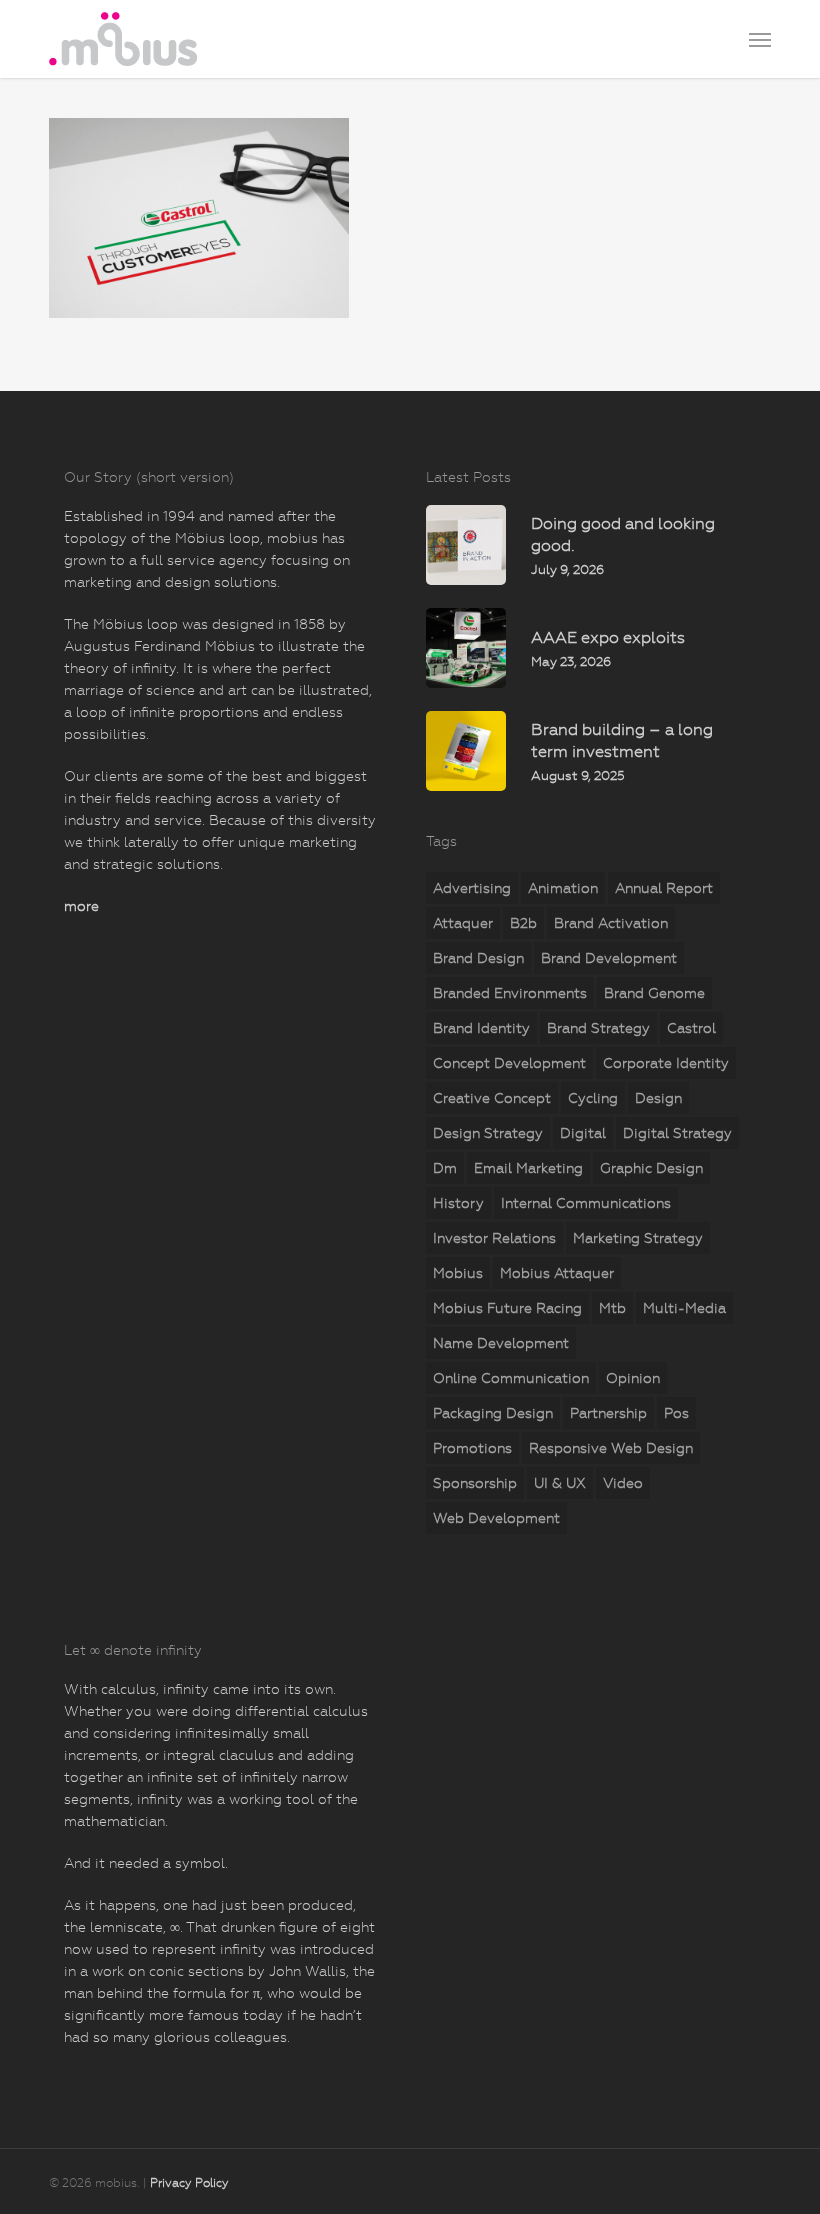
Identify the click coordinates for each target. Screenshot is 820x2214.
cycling (593, 1098)
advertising (472, 888)
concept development (509, 1063)
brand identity (481, 1028)
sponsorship (475, 1483)
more (81, 906)
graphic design (651, 1168)
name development (501, 1343)
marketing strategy (638, 1238)
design (658, 1098)
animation (563, 888)
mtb (612, 1308)
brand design (478, 958)
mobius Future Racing (507, 1308)
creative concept (492, 1098)
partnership (608, 1413)
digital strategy (677, 1133)
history (458, 1203)
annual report (664, 888)
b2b (523, 923)
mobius (458, 1273)
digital (583, 1133)
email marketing (528, 1168)
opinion (633, 1378)
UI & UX (560, 1483)
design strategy (488, 1133)
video (623, 1483)
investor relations (494, 1238)
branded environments (510, 993)
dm (445, 1168)
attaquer (463, 923)
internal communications (586, 1203)
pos (676, 1413)
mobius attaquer (557, 1273)
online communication (511, 1378)
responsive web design (611, 1448)
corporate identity (666, 1063)
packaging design (493, 1413)
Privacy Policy (189, 2183)
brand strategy (598, 1028)
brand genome (654, 993)
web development (496, 1518)
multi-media (684, 1308)
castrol (691, 1028)
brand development (609, 958)
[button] (760, 39)
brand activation (611, 923)
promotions (472, 1448)
